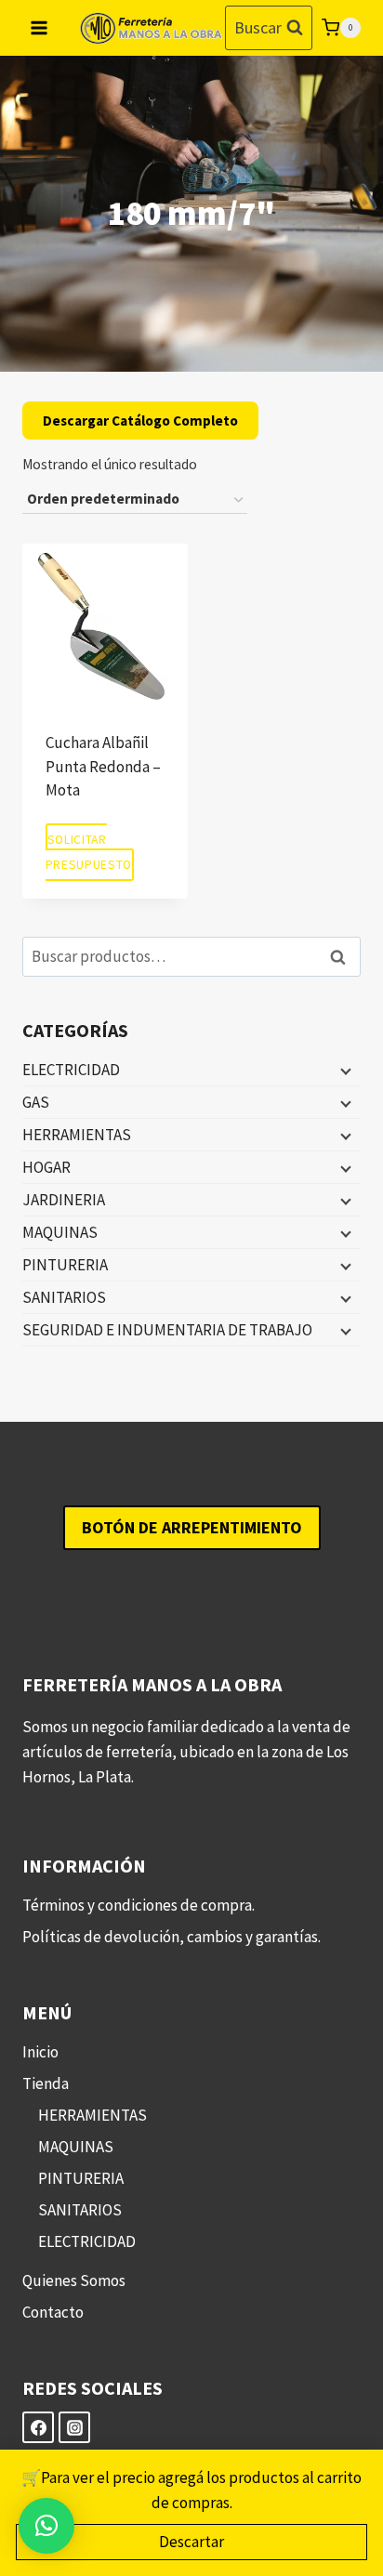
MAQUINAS (60, 1232)
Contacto (53, 2312)
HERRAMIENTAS (77, 1135)
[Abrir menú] (40, 27)
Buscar (343, 957)
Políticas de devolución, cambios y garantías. (172, 1937)
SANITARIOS (64, 1297)
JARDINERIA (64, 1200)
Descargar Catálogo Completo (140, 421)
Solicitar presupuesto (89, 852)
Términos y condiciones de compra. (139, 1905)
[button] (46, 2526)
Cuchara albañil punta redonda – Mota (103, 766)
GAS (36, 1102)
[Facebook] (38, 2427)
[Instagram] (74, 2427)
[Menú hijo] (344, 1071)
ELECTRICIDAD (71, 1070)
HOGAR (46, 1167)
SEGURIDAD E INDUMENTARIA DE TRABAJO (167, 1330)
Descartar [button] (191, 2542)
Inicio (40, 2052)
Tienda (46, 2083)
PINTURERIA (65, 1265)
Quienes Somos (74, 2280)
